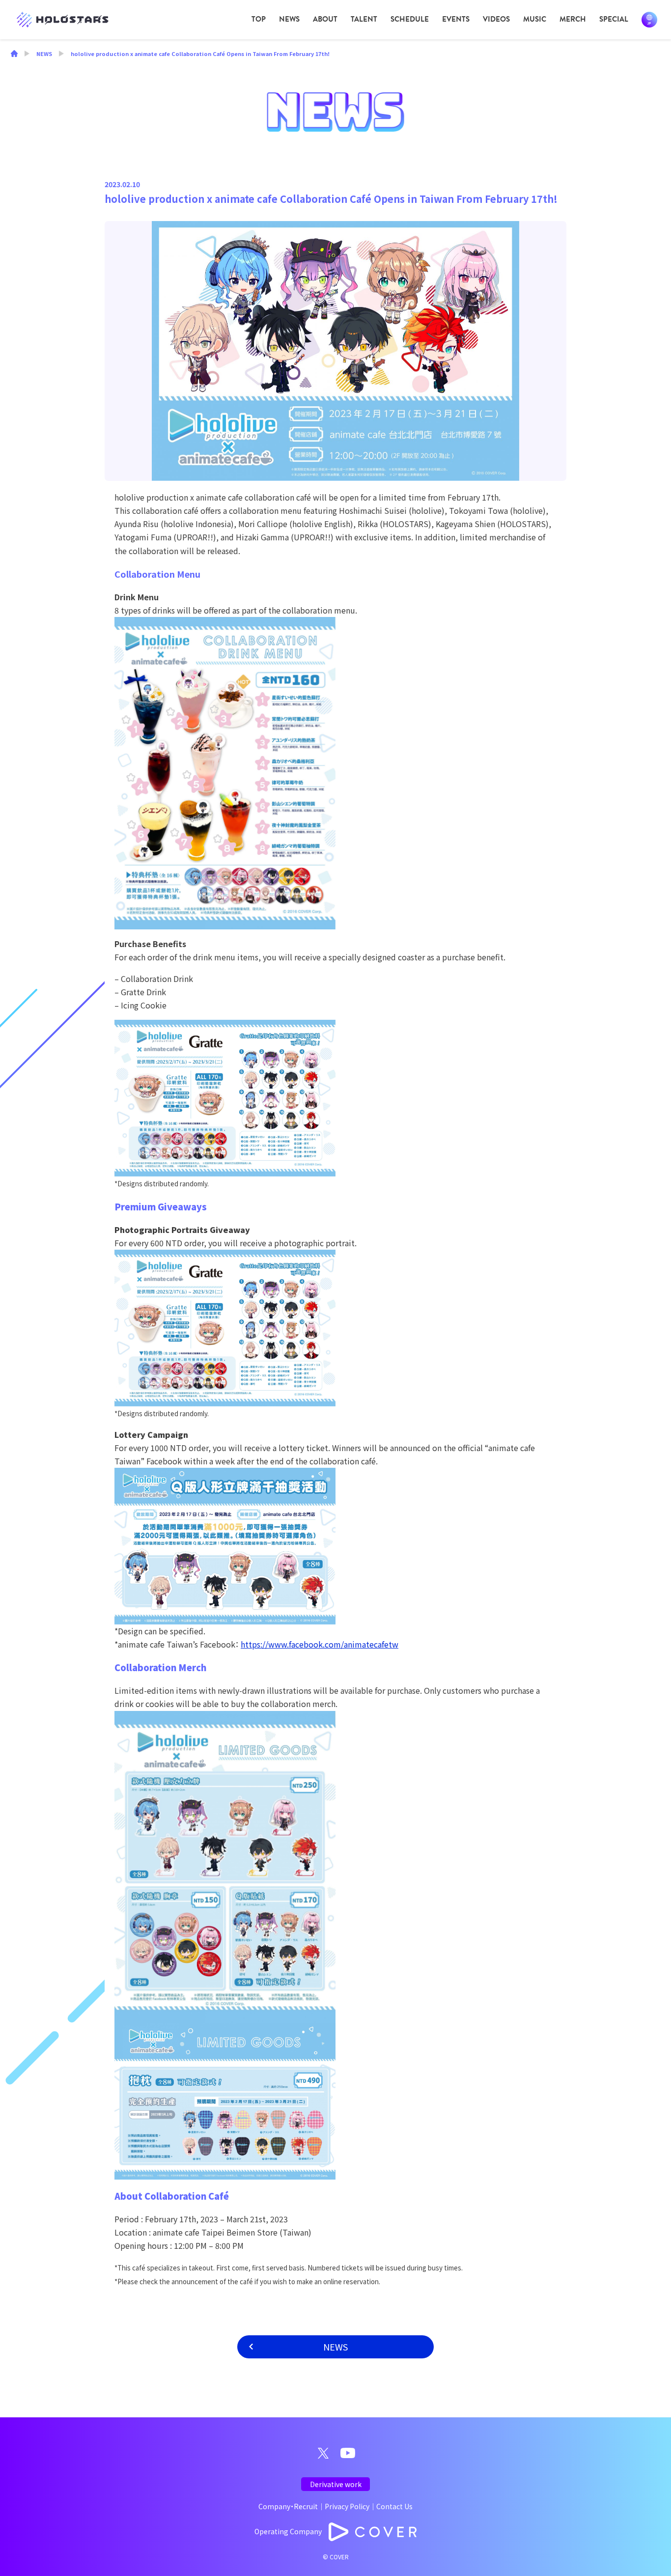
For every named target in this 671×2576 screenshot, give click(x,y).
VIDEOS (496, 19)
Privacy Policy (347, 2506)
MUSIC (535, 19)
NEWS (289, 19)
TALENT (364, 19)
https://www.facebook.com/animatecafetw (320, 1644)
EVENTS (456, 19)
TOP (259, 19)
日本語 (649, 20)
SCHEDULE (410, 19)
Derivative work (336, 2484)
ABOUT (325, 19)
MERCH (573, 19)
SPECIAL (614, 19)
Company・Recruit (288, 2506)
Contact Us (394, 2506)
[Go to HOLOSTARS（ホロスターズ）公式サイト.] (14, 55)
